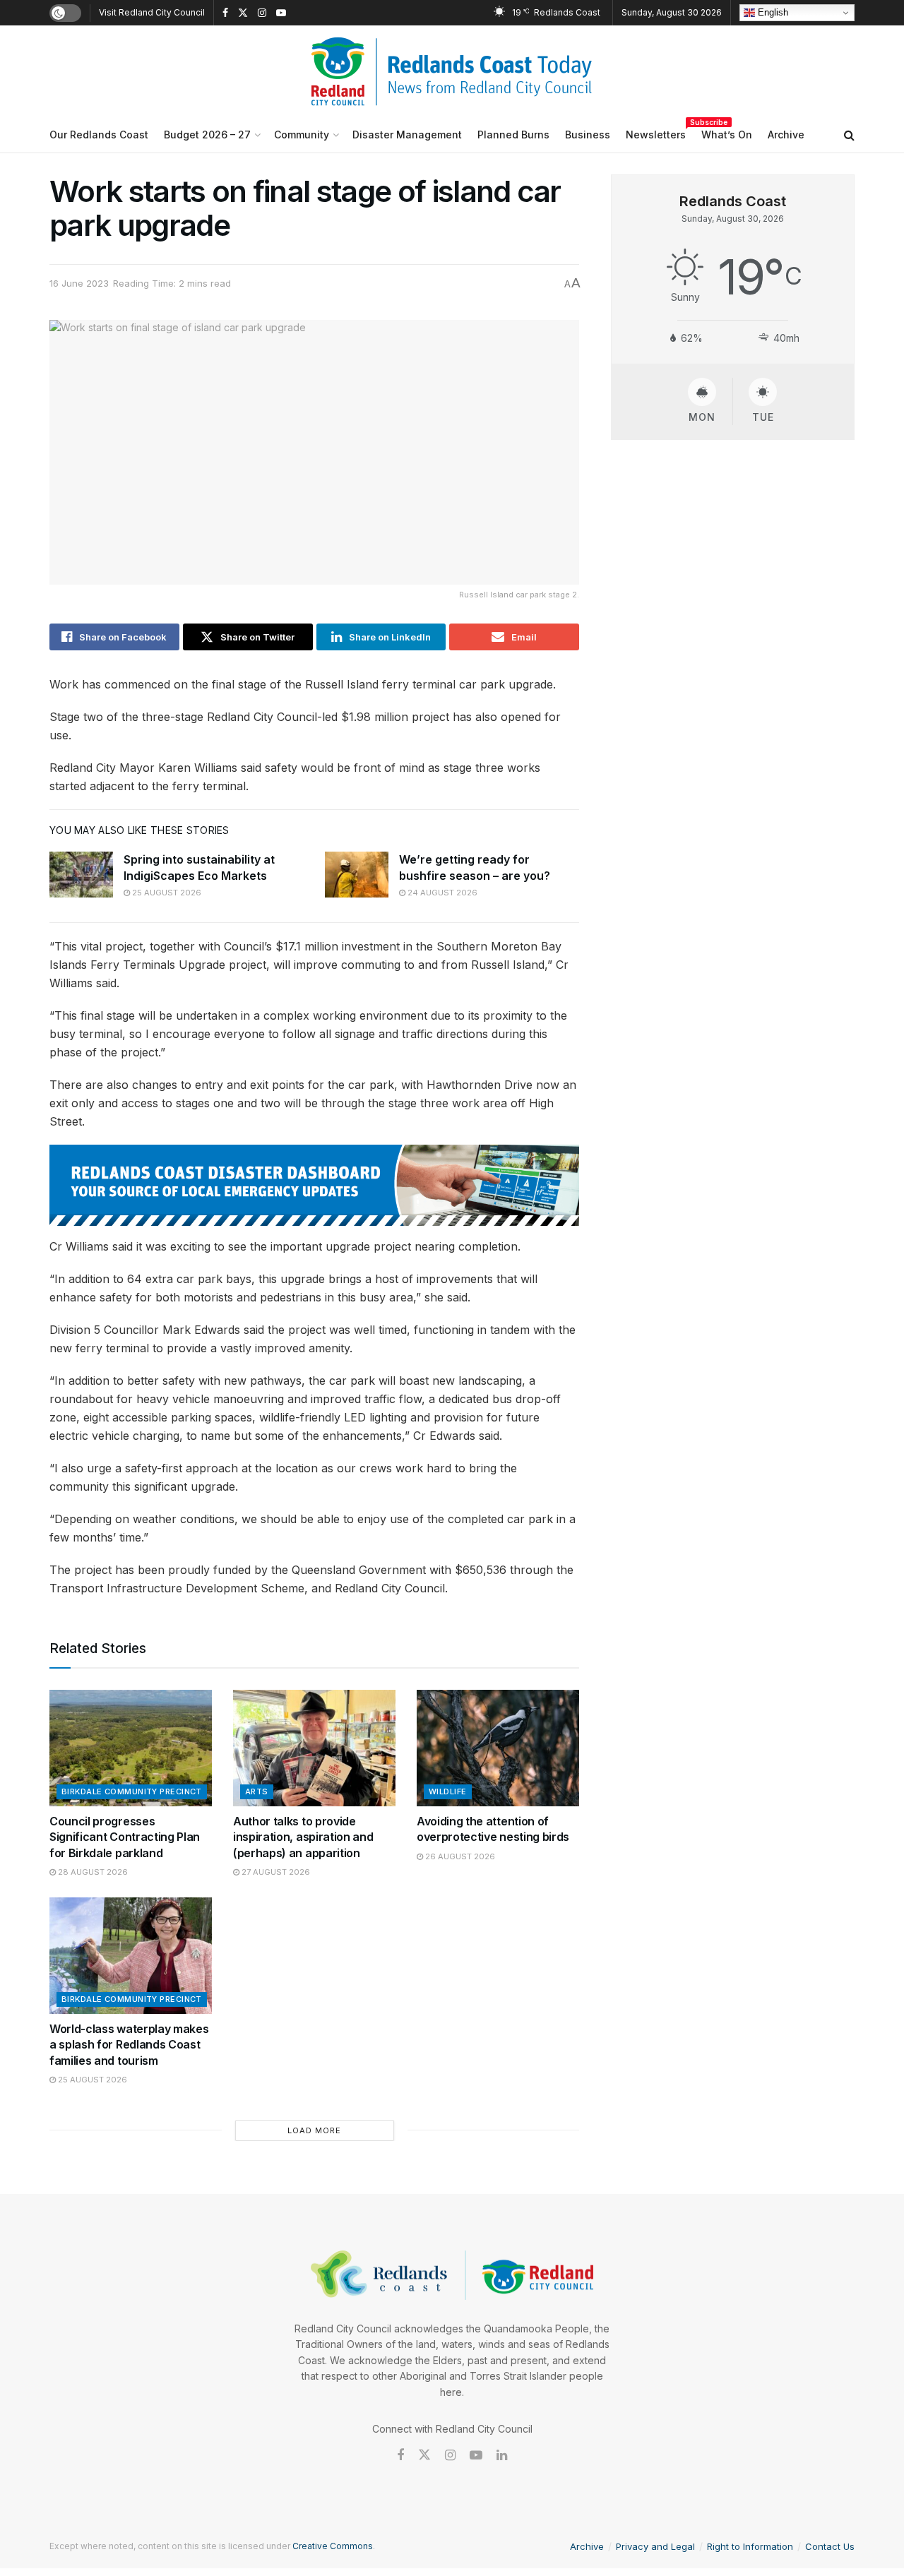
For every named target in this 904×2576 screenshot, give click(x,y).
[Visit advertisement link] (314, 1185)
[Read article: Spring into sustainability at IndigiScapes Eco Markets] (81, 874)
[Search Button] (849, 135)
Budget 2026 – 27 (207, 135)
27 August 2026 (275, 1872)
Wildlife (448, 1791)
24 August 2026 (441, 893)
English (772, 12)
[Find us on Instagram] (262, 13)
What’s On (727, 135)
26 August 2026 (459, 1856)
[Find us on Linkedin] (502, 2456)
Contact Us (830, 2546)
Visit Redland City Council (152, 12)
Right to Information (750, 2546)
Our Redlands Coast (99, 135)
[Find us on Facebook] (225, 13)
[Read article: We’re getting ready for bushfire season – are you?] (357, 874)
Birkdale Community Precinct (132, 1791)
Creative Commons (333, 2546)
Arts (257, 1791)
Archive (786, 135)
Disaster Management (407, 135)
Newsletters (656, 132)
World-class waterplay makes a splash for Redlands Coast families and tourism (129, 2045)
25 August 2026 (166, 893)
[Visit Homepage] (452, 71)
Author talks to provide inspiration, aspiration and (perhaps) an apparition (303, 1837)
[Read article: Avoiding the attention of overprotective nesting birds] (498, 1748)
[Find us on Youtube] (281, 13)
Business (588, 135)
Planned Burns (513, 135)
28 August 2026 (92, 1872)
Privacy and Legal (655, 2546)
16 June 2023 (79, 283)
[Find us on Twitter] (243, 13)
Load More (314, 2130)
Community (302, 135)
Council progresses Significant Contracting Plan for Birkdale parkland (125, 1837)
